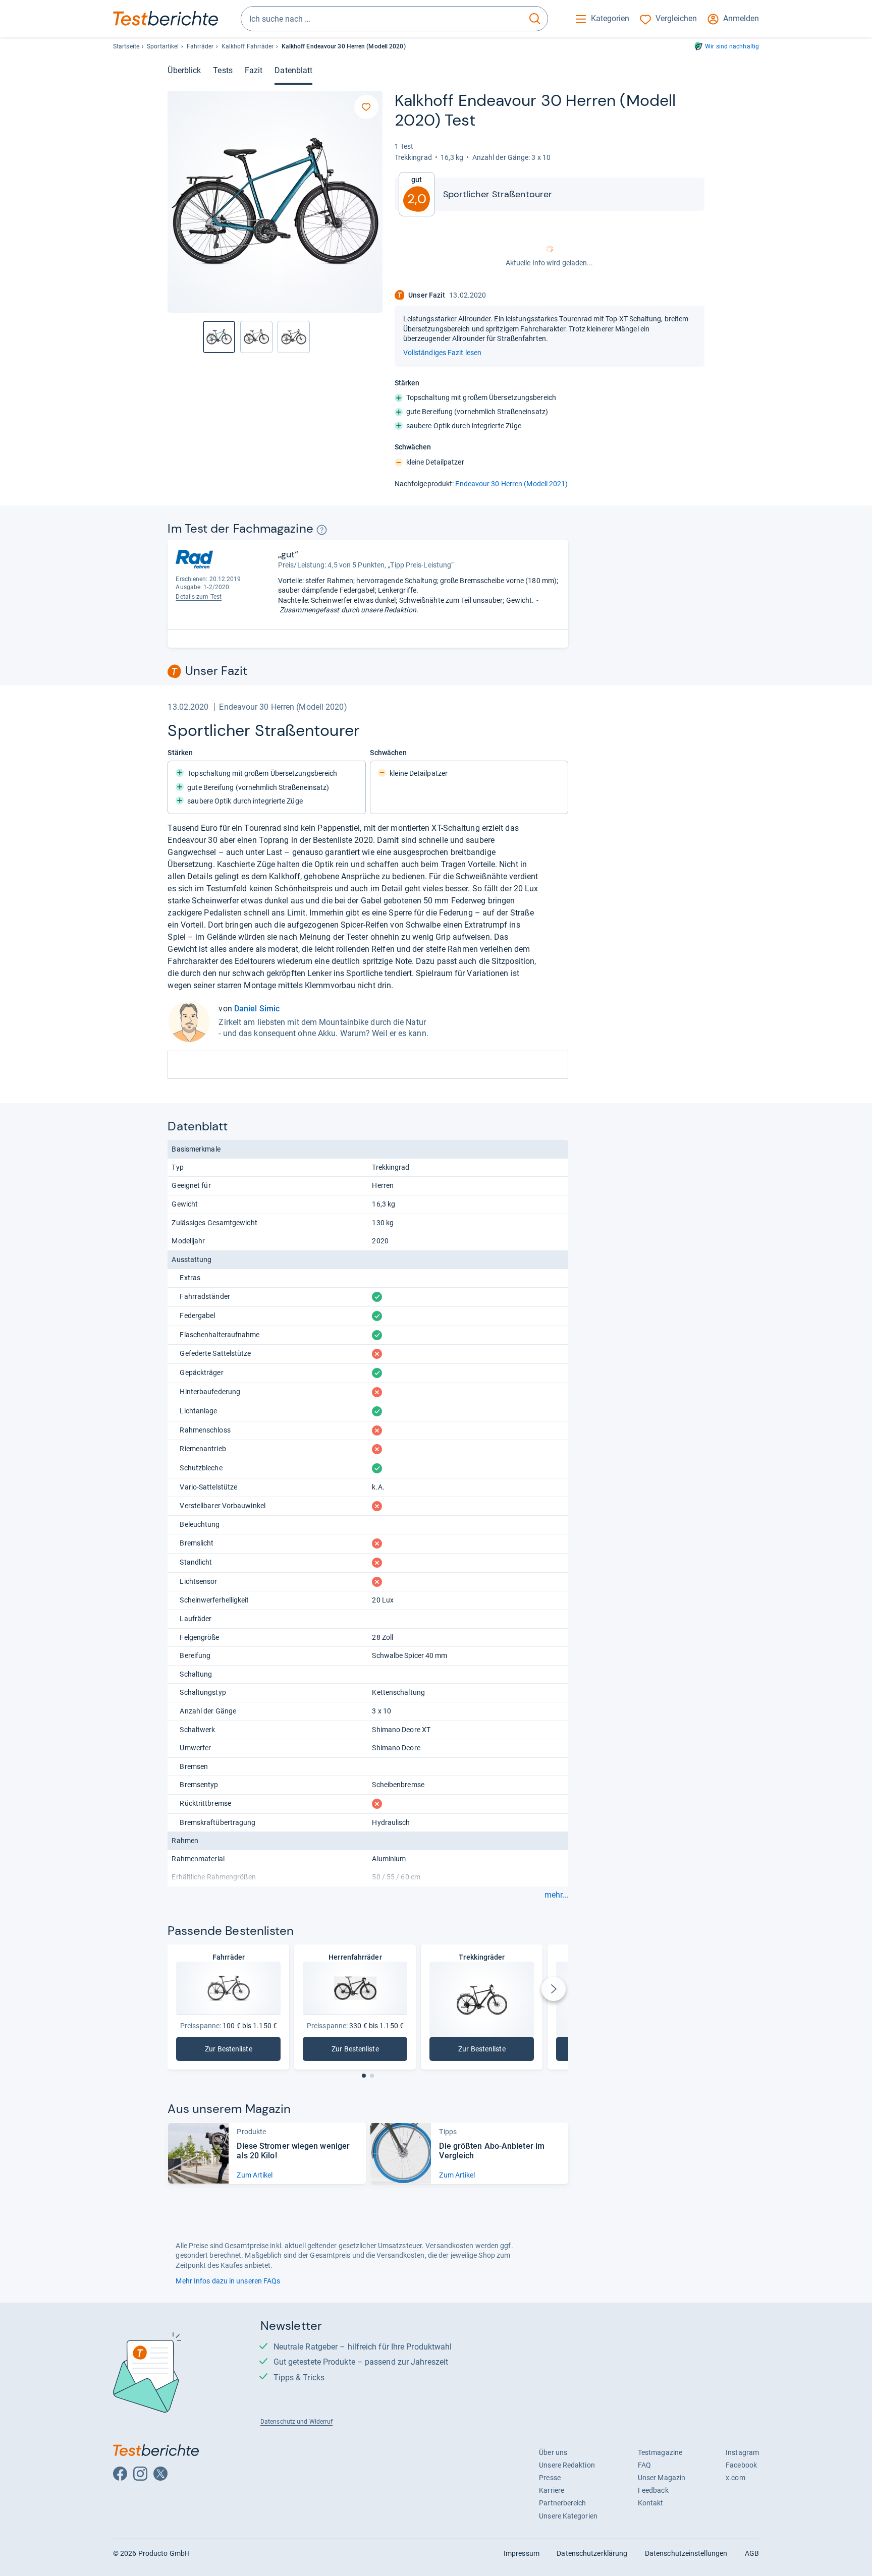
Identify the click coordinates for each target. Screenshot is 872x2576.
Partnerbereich (562, 2503)
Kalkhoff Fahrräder (248, 46)
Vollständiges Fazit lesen (442, 353)
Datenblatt (293, 70)
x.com (735, 2478)
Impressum (522, 2553)
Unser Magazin (662, 2478)
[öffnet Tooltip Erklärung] (322, 530)
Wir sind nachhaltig (732, 46)
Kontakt (651, 2503)
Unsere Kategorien (568, 2516)
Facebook (741, 2465)
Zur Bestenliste (234, 2051)
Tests (223, 70)
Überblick (184, 70)
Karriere (552, 2490)
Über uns (553, 2452)
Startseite (126, 46)
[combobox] (382, 19)
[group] (256, 337)
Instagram (742, 2452)
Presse (550, 2478)
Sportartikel (163, 46)
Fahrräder (200, 46)
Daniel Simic (257, 1009)
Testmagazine (660, 2452)
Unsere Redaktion (567, 2465)
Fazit (254, 70)
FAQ (644, 2465)
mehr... (556, 1895)
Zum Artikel (255, 2175)
